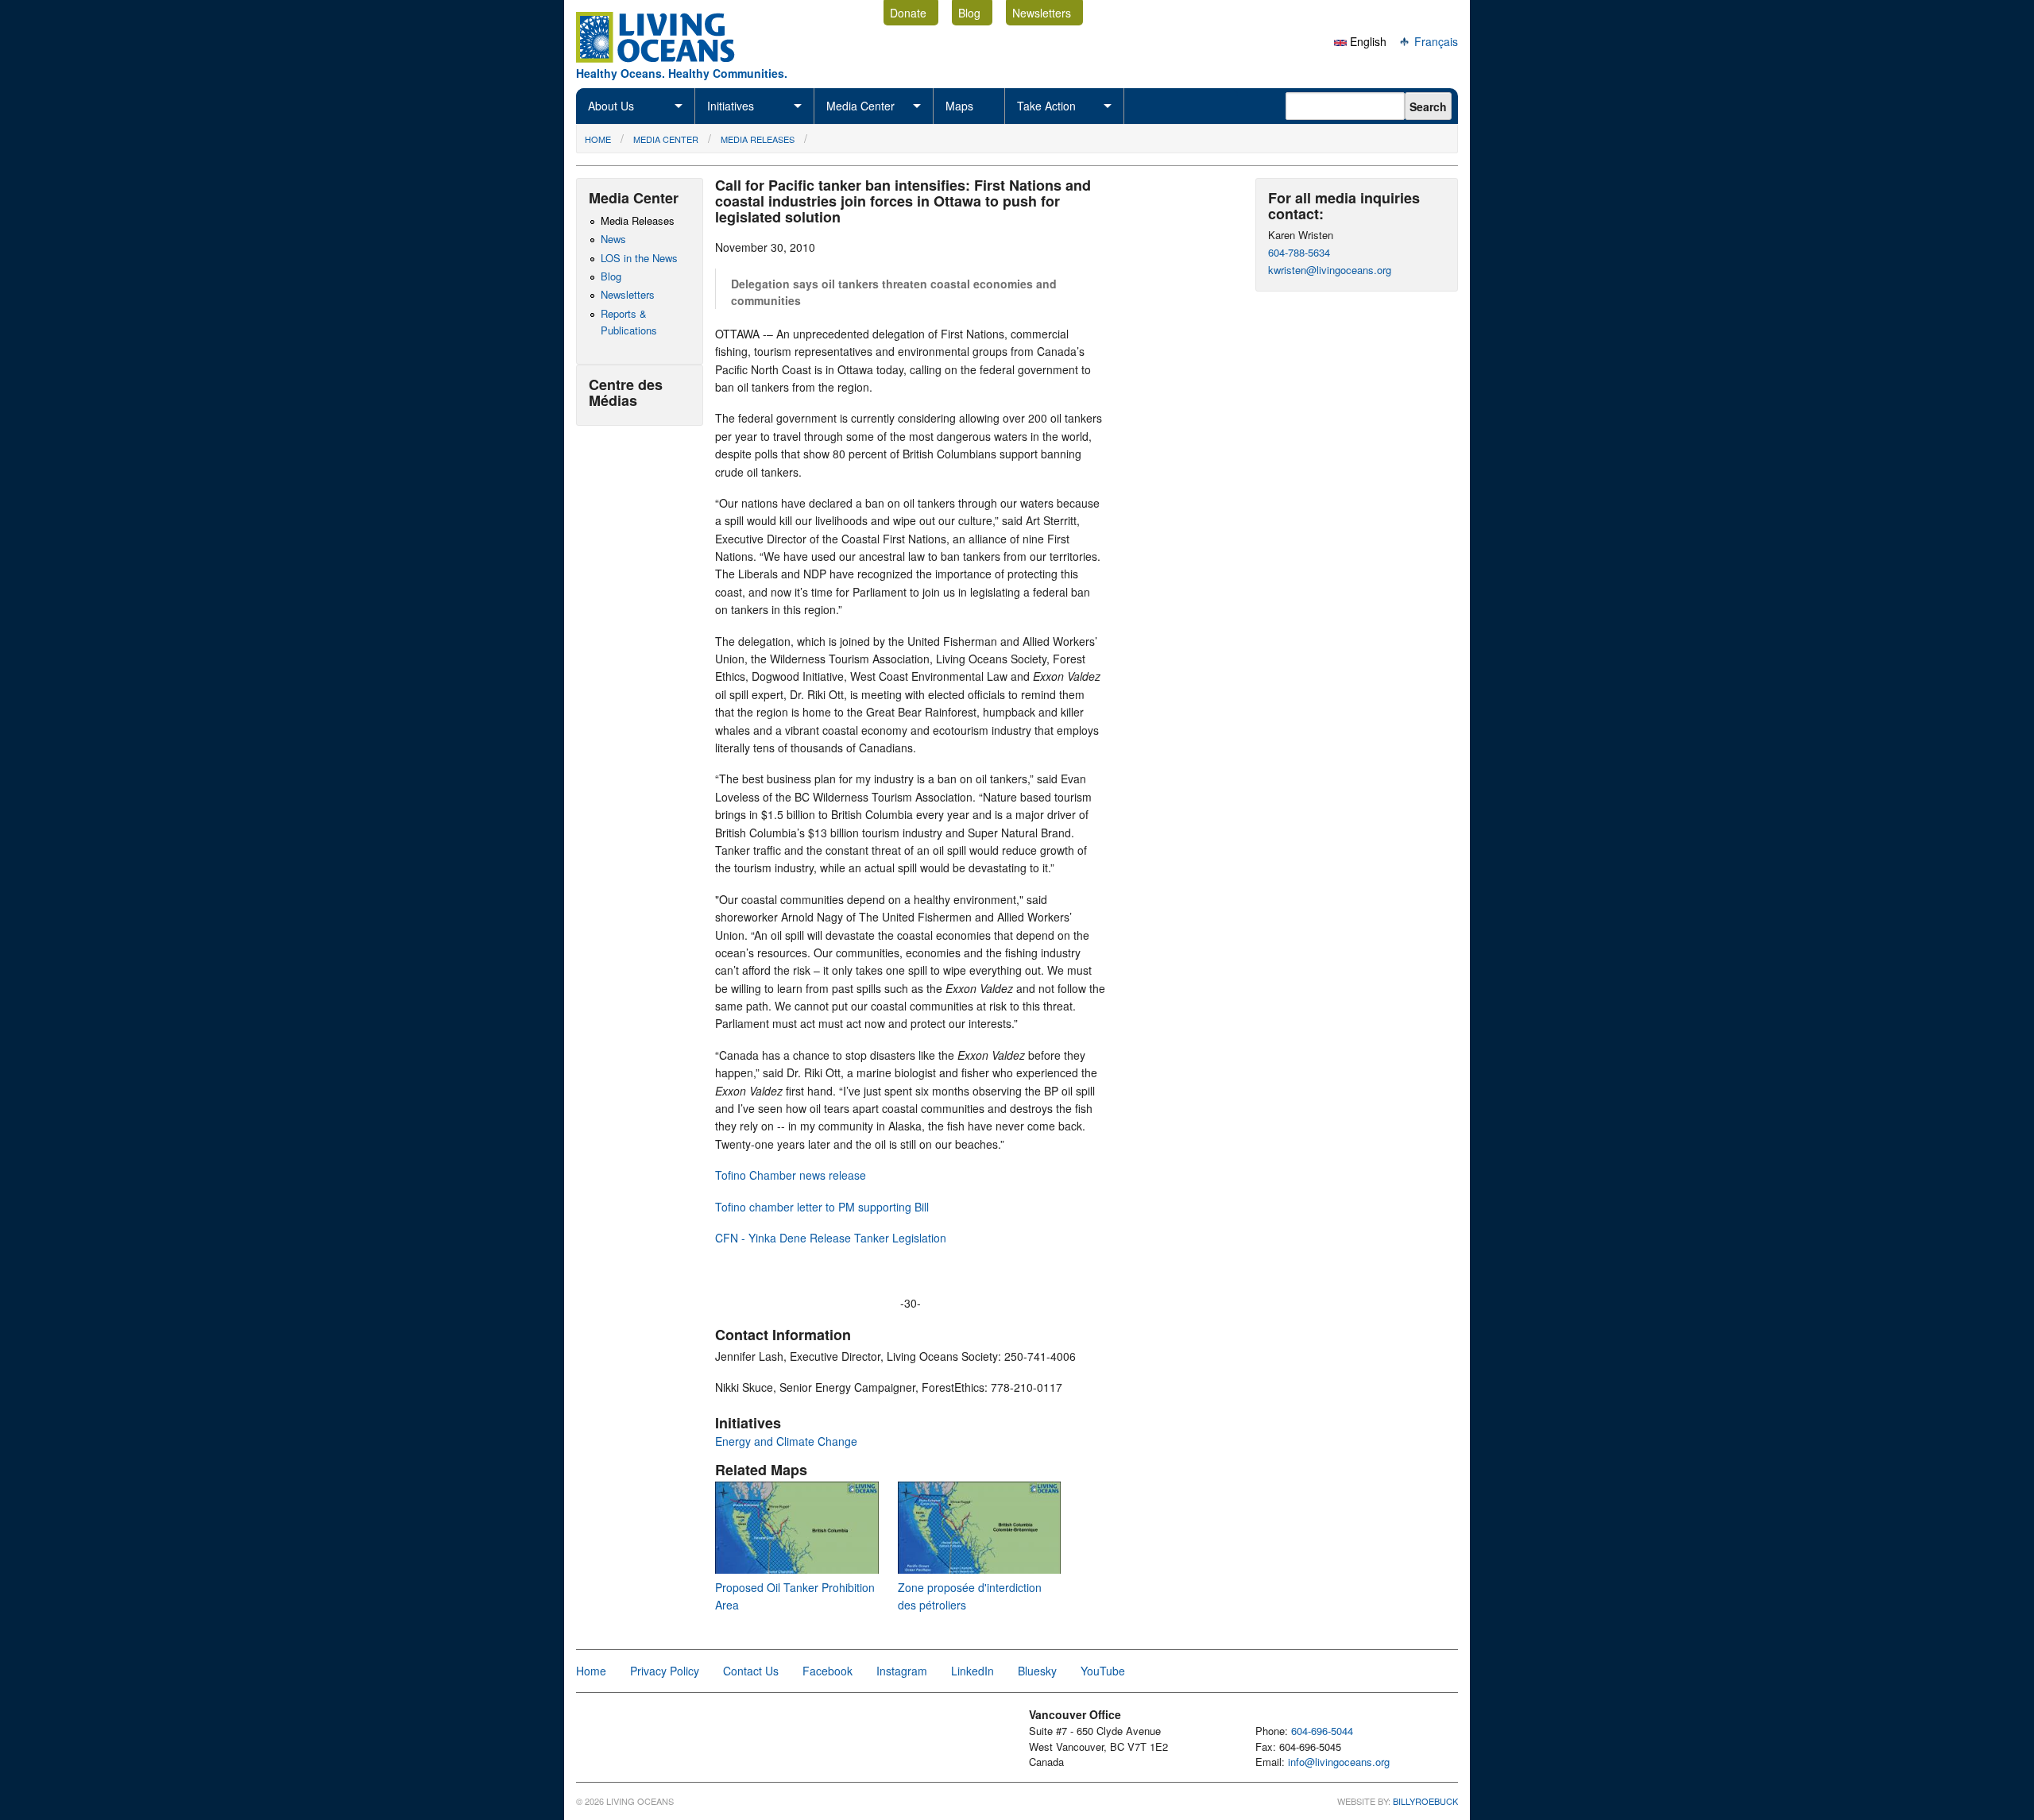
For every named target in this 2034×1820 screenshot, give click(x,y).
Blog (969, 13)
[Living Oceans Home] (670, 58)
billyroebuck (1425, 1801)
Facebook (828, 1671)
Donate (908, 13)
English (1367, 41)
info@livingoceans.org (1339, 1762)
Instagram (902, 1671)
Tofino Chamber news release (791, 1175)
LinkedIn (973, 1671)
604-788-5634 (1299, 252)
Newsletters (1042, 13)
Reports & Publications (629, 322)
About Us (611, 106)
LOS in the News (639, 258)
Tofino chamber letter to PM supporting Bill (822, 1207)
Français (1435, 41)
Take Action (1046, 106)
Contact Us (751, 1671)
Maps (959, 106)
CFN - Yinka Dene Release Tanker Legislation (831, 1238)
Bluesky (1037, 1671)
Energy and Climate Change (786, 1441)
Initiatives (731, 106)
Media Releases (758, 139)
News (613, 239)
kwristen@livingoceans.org (1330, 270)
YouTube (1103, 1671)
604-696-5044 (1322, 1731)
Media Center (860, 106)
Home (598, 139)
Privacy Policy (665, 1671)
